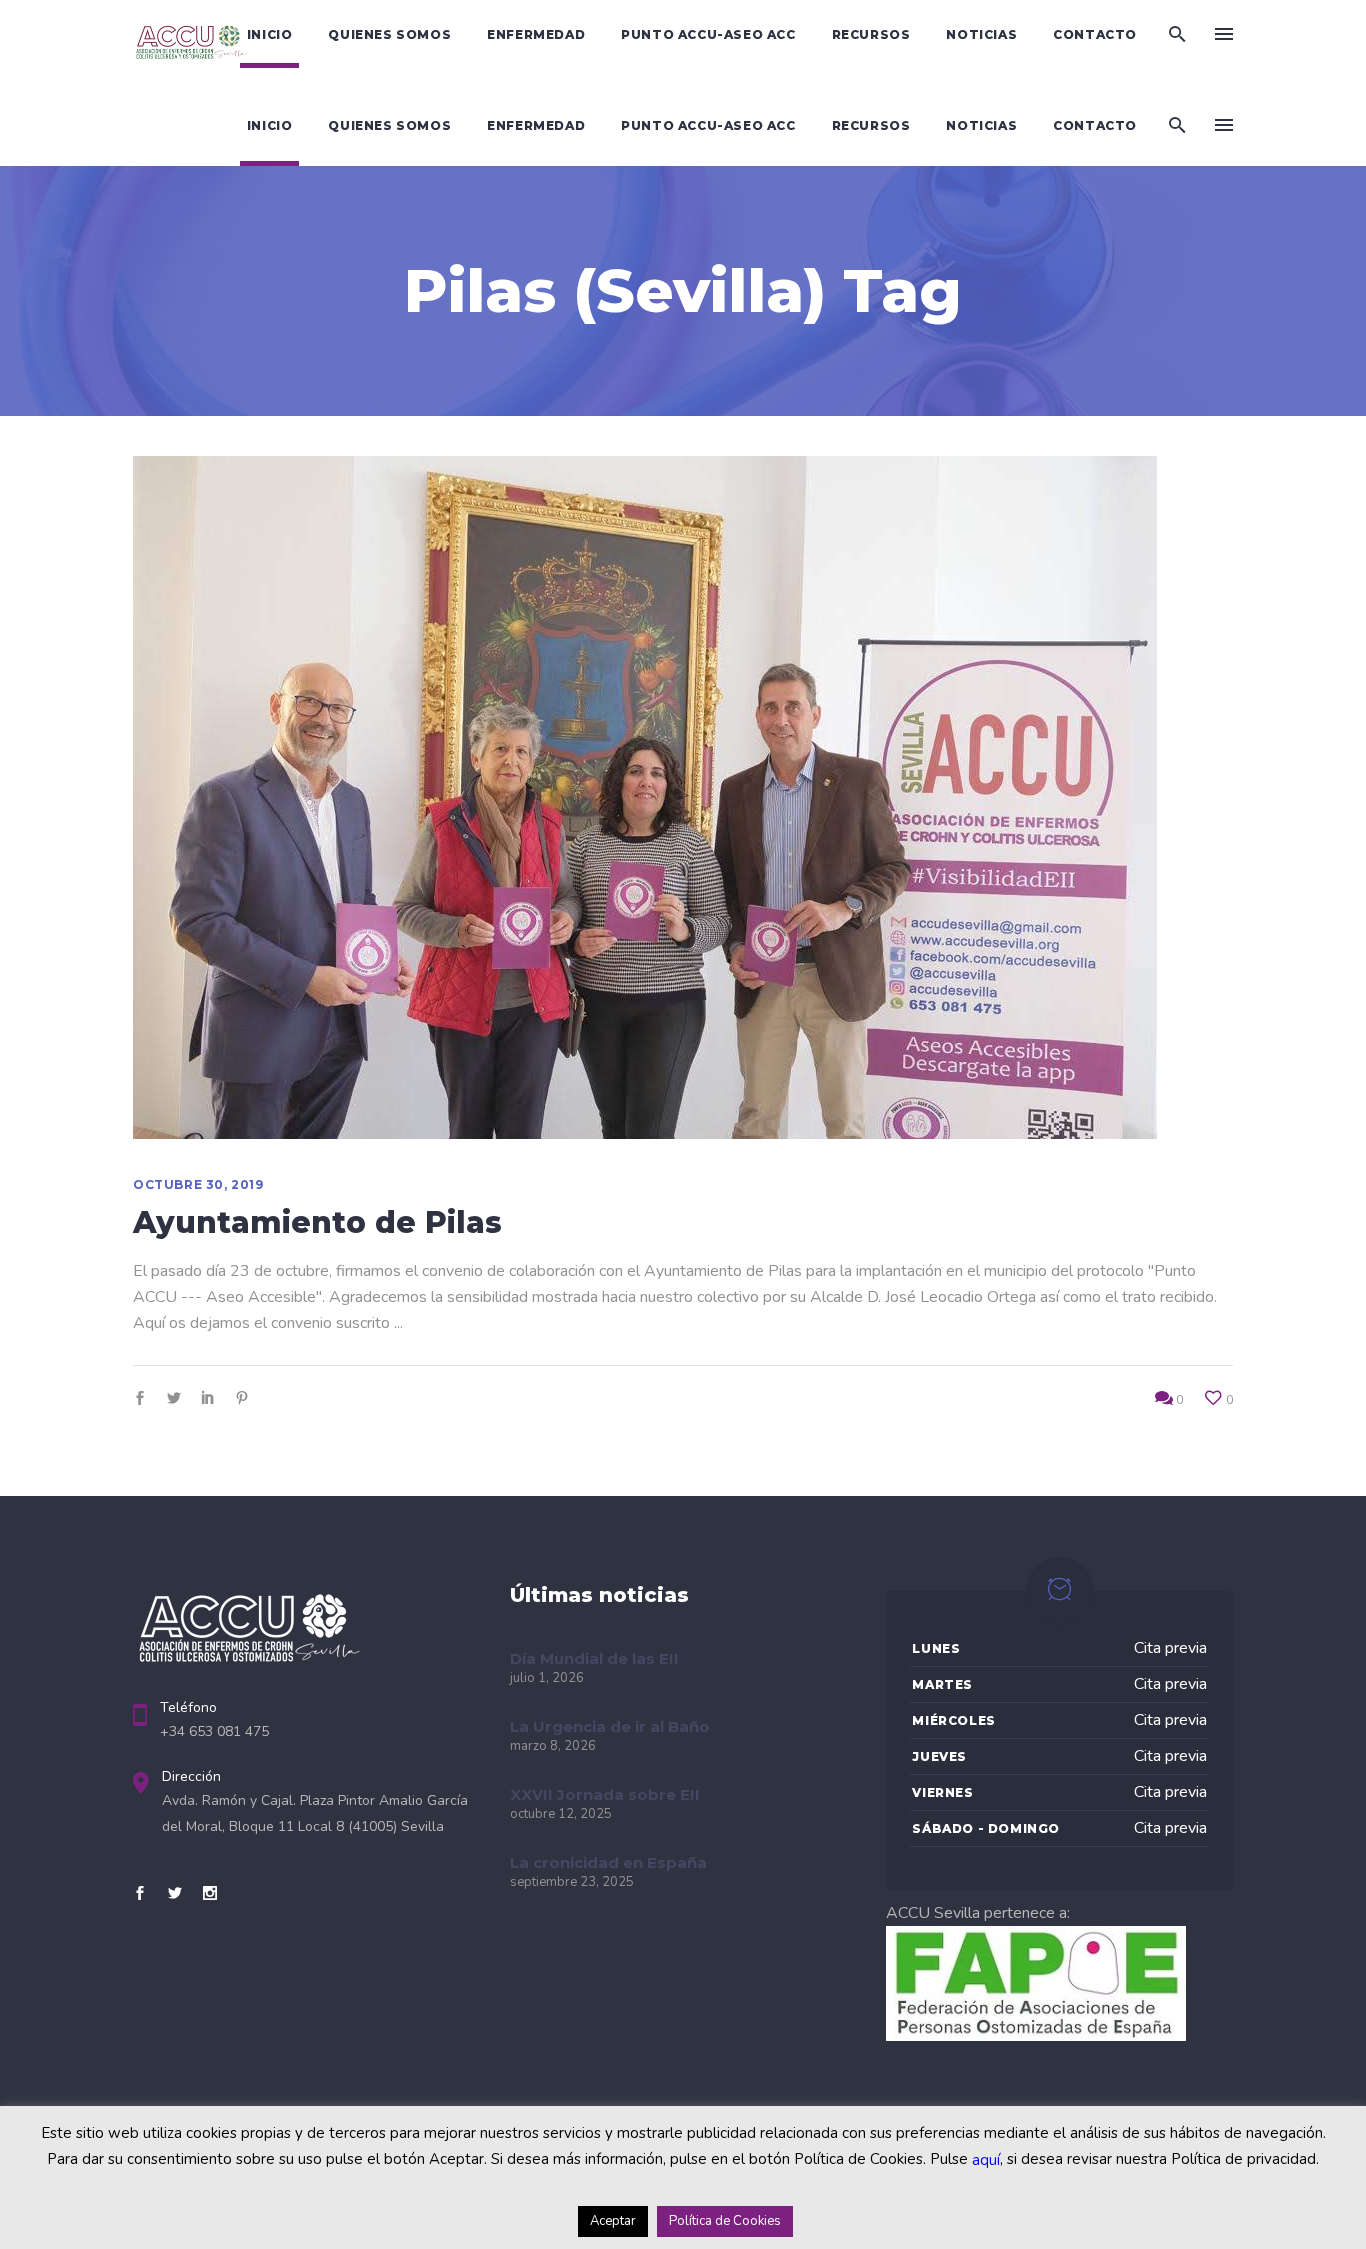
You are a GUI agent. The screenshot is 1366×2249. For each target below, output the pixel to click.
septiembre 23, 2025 (572, 1882)
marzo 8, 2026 (553, 1746)
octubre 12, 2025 (561, 1814)
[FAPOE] (1036, 2036)
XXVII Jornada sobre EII (605, 1794)
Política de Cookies (725, 2221)
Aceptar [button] (613, 2221)
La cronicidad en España (608, 1862)
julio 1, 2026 (547, 1678)
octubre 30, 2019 (198, 1184)
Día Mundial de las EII (594, 1658)
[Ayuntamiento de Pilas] (645, 797)
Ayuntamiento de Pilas (317, 1222)
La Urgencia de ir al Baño (610, 1726)
